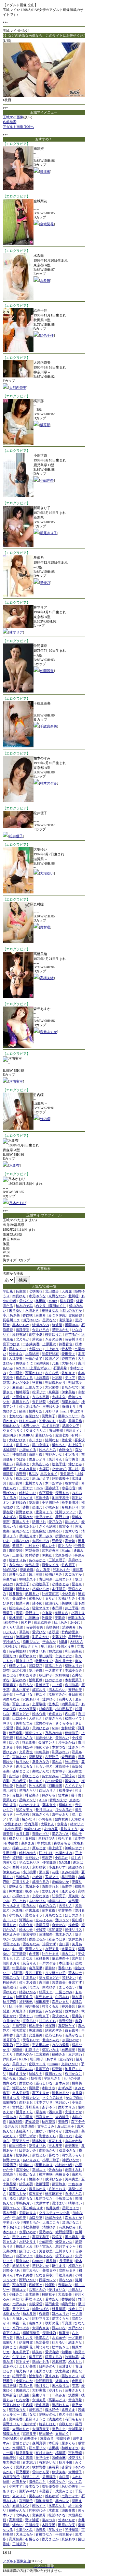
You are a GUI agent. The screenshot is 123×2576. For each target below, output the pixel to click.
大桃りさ (77, 1642)
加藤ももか (17, 2194)
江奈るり (29, 2021)
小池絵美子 (41, 1584)
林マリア (16, 632)
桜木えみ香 (11, 1934)
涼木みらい (57, 1690)
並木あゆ (72, 2011)
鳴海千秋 (68, 2304)
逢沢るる (68, 1891)
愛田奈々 (68, 1354)
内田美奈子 (70, 1704)
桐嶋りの (66, 1805)
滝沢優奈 (66, 1320)
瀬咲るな (19, 2088)
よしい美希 (28, 2366)
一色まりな (24, 1694)
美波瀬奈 (36, 2030)
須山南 (24, 2395)
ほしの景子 (73, 1915)
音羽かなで (70, 1387)
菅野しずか (28, 2136)
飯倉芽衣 (36, 2376)
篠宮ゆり (66, 1526)
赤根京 (17, 1795)
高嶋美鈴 (10, 2458)
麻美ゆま (23, 1464)
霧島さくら (41, 1814)
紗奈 (23, 1411)
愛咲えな (16, 1886)
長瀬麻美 (10, 1685)
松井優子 (16, 836)
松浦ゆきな (57, 2515)
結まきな (75, 2342)
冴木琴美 (55, 2146)
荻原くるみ (54, 2357)
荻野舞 (57, 2069)
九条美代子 (21, 2352)
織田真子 (10, 1469)
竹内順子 (68, 1565)
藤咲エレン (11, 2208)
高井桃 (73, 1469)
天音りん (66, 1906)
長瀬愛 (21, 1291)
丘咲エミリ (37, 2064)
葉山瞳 (77, 1920)
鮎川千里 (16, 2006)
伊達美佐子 (29, 2438)
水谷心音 (69, 1488)
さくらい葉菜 (13, 1627)
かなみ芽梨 (28, 1709)
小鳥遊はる (64, 2198)
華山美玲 (46, 1656)
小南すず (16, 2486)
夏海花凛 (72, 2131)
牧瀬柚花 (72, 2357)
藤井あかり (37, 2189)
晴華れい (75, 2203)
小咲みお (52, 1507)
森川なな (29, 2414)
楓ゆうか (32, 1891)
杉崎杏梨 (46, 1709)
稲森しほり (21, 1848)
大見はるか (24, 2534)
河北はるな (60, 2093)
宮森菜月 (39, 2515)
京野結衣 (39, 1867)
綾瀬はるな (76, 1618)
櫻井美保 (32, 2006)
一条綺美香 (31, 1344)
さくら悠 (52, 1373)
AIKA (43, 1800)
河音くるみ (50, 2006)
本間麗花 (55, 1930)
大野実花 (39, 2390)
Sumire (53, 2064)
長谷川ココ (44, 1810)
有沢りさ (61, 1613)
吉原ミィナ (74, 1430)
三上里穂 (23, 2045)
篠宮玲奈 (59, 2184)
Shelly (24, 2078)
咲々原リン (37, 2448)
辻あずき (26, 1498)
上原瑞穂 (39, 1704)
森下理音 (46, 1493)
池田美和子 (60, 1498)
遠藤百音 (47, 2438)
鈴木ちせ (26, 1930)
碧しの (76, 1858)
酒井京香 (55, 2112)
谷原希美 (29, 1742)
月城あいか (21, 2318)
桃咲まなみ (50, 1310)
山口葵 (64, 1944)
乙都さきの (37, 2290)
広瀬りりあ (21, 1882)
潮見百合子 (11, 2040)
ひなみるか (64, 1810)
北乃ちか (23, 1339)
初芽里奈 (65, 1910)
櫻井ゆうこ (54, 1334)
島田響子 (46, 2434)
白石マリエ (24, 2256)
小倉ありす (57, 1867)
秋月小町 (66, 2462)
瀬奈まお (28, 1843)
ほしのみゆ (28, 1421)
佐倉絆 (21, 1786)
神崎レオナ (73, 1848)
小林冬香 (68, 1594)
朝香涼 (36, 2078)
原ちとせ (39, 1848)
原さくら (68, 2443)
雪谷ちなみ (31, 1944)
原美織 (73, 1896)
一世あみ (10, 2117)
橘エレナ (49, 1546)
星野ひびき (47, 1838)
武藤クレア (71, 1426)
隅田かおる (41, 2362)
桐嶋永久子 (28, 1579)
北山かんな (51, 2040)
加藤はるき (11, 2434)
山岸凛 (21, 2035)
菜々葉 (44, 1872)
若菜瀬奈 (28, 2126)
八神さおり (57, 2189)
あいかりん (37, 1901)
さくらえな (73, 1786)
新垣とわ (39, 2155)
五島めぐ (62, 2434)
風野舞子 (49, 1416)
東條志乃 (23, 2390)
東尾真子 (19, 2011)
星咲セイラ (71, 2208)
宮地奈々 (10, 2174)
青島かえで (58, 1800)
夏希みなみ (41, 1762)
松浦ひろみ (54, 1574)
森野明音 (68, 1757)
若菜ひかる (44, 1435)
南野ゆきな (28, 1656)
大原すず (42, 2203)
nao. (64, 1411)
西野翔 (21, 1474)
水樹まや (49, 2088)
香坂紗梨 (68, 2299)
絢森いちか (33, 1829)
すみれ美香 (24, 2275)
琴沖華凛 (72, 2530)
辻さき (73, 1747)
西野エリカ (67, 2107)
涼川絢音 (10, 1790)
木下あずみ (54, 1483)
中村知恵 (44, 1843)
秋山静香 (72, 1762)
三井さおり (73, 2390)
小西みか (61, 1858)
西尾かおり (34, 1373)
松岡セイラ (73, 1718)
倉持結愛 (68, 1728)
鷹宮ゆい (23, 2170)
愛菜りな (10, 1800)
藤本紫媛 (49, 1910)
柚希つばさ (41, 2309)
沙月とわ (55, 2390)
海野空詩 (66, 2021)
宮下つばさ (11, 1344)
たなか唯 (23, 2400)
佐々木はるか (29, 1406)
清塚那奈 (16, 2122)
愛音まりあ (37, 2146)
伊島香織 (27, 1570)
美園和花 (26, 2347)
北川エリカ (34, 1483)
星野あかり (60, 1330)
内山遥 (70, 1714)
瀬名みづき (60, 1834)
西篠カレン (47, 2280)
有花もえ (55, 2141)
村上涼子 (75, 1445)
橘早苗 (60, 2453)
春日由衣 (75, 1694)
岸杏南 (41, 2112)
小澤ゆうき (21, 1896)
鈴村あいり (28, 1493)
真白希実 (19, 1781)
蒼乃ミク (59, 2429)
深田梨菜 (36, 1757)
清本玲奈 (39, 2141)
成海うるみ (41, 1882)
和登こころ (31, 2477)
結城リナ (36, 2074)
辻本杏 (80, 1838)
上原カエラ (34, 1387)
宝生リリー (41, 2395)
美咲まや (49, 2270)
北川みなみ (24, 1958)
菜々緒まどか (49, 1978)
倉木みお (62, 2083)
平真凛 (67, 2323)
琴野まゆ (62, 1517)
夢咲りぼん (34, 2299)
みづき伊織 (57, 1315)
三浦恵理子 (57, 1560)
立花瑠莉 (66, 2059)
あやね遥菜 (13, 1829)
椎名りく (16, 1838)
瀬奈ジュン (34, 1733)
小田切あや (24, 1747)
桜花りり (75, 2458)
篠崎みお (59, 2054)
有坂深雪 (36, 2304)
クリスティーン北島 (54, 2213)
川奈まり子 (24, 1661)
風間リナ (10, 2342)
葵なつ (54, 2155)
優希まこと (21, 1771)
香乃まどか (50, 2539)
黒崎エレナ (64, 1579)
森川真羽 (39, 2443)
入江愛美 (16, 1358)
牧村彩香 (39, 2467)
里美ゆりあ (51, 1406)
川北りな (42, 2347)
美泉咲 (67, 1603)
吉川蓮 (44, 1982)
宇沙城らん (11, 1642)
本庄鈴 (54, 2443)
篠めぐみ (42, 1747)
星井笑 (77, 2016)
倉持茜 (34, 1954)
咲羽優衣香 (50, 2486)
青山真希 (75, 2400)
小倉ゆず (59, 1469)
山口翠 (64, 2477)
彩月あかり (41, 1637)
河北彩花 (59, 2362)
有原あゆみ (67, 2227)
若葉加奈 (32, 2122)
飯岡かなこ (21, 1531)
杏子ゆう (49, 2107)
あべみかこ (37, 1560)
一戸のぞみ (47, 1963)
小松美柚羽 (31, 2227)
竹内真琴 (31, 1824)
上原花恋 (42, 1378)
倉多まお (55, 1714)
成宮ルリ (39, 1690)
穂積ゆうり (17, 2410)
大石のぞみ (41, 1541)
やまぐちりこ (36, 1430)
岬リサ (8, 1723)
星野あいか (41, 2266)
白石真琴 (72, 2030)
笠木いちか (67, 2520)
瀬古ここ (68, 1954)
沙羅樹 (50, 2285)
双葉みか (26, 1517)
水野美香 (52, 1949)
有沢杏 (47, 1858)
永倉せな (59, 1925)
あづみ (14, 1776)
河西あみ (26, 1920)
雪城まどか (21, 2443)
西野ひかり (28, 2280)
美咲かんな (41, 1771)
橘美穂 (37, 2352)
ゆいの (14, 1742)
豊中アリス (21, 2309)
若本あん (52, 2299)
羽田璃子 (37, 2059)
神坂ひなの (71, 2160)
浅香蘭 (73, 2395)
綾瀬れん (52, 1603)
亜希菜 (57, 1541)
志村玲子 (59, 1771)
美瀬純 (60, 1618)
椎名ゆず (52, 2496)
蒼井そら (23, 1445)
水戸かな (75, 2328)
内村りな (10, 1862)
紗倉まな (16, 1354)
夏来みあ (52, 2376)
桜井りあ (36, 1411)
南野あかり (47, 2150)
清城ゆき (49, 2227)
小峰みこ (16, 2294)
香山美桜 (23, 1728)
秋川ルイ (36, 1781)
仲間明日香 (44, 2381)
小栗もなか (24, 2381)
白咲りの (66, 2424)
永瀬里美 (68, 1949)
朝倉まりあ (17, 1560)
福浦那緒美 (31, 2333)
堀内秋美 (61, 1819)
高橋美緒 (47, 978)
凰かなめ (10, 2078)
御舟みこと (37, 2482)
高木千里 (10, 2213)
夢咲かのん (47, 2414)
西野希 (41, 2530)
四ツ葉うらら (72, 2155)
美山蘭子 (19, 1598)
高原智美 (16, 2539)
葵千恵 (76, 1795)
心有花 (47, 1613)
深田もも (62, 1493)
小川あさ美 (11, 1315)
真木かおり (18, 1203)
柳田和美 (42, 2002)
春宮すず (75, 1982)
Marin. (66, 1550)
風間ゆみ (72, 1325)
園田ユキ (19, 2290)
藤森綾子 (52, 1488)
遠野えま (68, 2410)
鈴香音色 (66, 1344)
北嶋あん (23, 2515)
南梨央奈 (32, 1550)
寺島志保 (32, 1565)
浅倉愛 (73, 1925)
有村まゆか (44, 2453)
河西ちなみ (11, 1699)
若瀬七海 (62, 1435)
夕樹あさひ (13, 1824)
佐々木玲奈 (28, 1982)
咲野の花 (52, 2323)
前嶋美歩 (75, 1421)
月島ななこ (54, 1915)
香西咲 (28, 1315)
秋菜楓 (37, 1382)
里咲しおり (50, 1891)
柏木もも (75, 2362)
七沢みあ (19, 2304)
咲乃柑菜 (23, 2472)
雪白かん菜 (41, 2472)
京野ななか (57, 1296)
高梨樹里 (16, 2520)
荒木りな (72, 1531)
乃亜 (55, 1363)
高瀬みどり (57, 2400)
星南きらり (28, 1790)
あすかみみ (50, 1776)
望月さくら (24, 2112)
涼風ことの (54, 1666)
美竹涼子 (23, 1584)
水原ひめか (28, 2232)
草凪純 (24, 1632)
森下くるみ (11, 2333)
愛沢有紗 (52, 2352)
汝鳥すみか (57, 1694)
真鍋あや (68, 2539)
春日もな (26, 1685)
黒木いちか (21, 1325)
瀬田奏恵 (68, 2510)
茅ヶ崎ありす (33, 2208)
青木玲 (67, 1349)
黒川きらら (21, 1402)
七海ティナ (70, 2496)
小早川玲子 (51, 2160)
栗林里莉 (16, 1618)
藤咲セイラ (34, 1915)
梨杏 (6, 1670)
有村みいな (47, 2462)
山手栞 (8, 1694)
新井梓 (50, 1968)
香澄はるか (37, 1939)
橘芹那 (45, 425)
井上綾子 (55, 1848)
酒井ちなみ (17, 1574)
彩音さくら (47, 2136)
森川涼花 (72, 1685)
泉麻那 (54, 1392)
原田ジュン (31, 1642)
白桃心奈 (26, 1925)
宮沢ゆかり (60, 2016)
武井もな (26, 2198)
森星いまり (60, 2002)
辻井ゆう (49, 1699)
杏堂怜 (67, 2467)
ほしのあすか (72, 1310)
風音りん (29, 1963)
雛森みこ (72, 1781)
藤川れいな (54, 2074)
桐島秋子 (49, 2294)
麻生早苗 (10, 1579)
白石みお (62, 1997)
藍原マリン (34, 1949)
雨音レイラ (50, 1565)
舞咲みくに (24, 1363)
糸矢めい (16, 1565)
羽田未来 (55, 1786)
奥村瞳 (45, 927)
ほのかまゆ (54, 1680)
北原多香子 (63, 1555)
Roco (39, 1488)
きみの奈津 (70, 1872)
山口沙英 (36, 2218)
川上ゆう (52, 1349)
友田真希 (16, 1483)
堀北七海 (19, 1670)
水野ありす (28, 2242)
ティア (70, 1378)
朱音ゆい (16, 1310)
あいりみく (31, 2160)
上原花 (17, 1555)
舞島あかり (44, 1997)
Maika (53, 1301)
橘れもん (59, 1445)
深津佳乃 (49, 2333)
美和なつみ (24, 1723)
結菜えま (46, 1992)
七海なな (16, 1416)
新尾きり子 (49, 533)
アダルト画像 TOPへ (18, 127)
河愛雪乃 (10, 2165)
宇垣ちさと (52, 2078)
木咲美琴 (49, 2525)
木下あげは (11, 2227)
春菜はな (32, 1416)
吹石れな (29, 1906)
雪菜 (19, 1613)
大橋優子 (75, 2472)
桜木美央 (36, 2026)
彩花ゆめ (19, 1680)
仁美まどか (64, 1656)
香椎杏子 (42, 1685)
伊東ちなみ (11, 1872)
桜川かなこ (73, 2074)
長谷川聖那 (17, 1651)
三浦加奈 (46, 1934)
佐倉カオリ (37, 1459)
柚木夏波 (29, 2314)
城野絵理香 (64, 2232)
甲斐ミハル (11, 2222)
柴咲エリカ (73, 1666)
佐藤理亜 (42, 2184)
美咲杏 (63, 2122)
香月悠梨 (39, 1402)
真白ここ (10, 2347)
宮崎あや (19, 1757)
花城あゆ (32, 1886)
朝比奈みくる (19, 1608)
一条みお (59, 2395)
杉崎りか (55, 2131)
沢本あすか (61, 1570)
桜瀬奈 (44, 2314)
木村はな (11, 1646)
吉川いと (10, 1920)
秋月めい (62, 2102)
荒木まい (26, 2016)
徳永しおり (24, 2338)
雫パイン (26, 1301)
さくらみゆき (53, 2098)
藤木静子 (52, 2410)
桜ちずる (65, 1838)
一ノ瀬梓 (75, 2338)
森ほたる (26, 2386)
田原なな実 (67, 2525)
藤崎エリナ (21, 1522)
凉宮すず (49, 1944)
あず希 (52, 2059)
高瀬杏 (67, 1886)
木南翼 (54, 2510)
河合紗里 (46, 2251)
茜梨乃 (8, 2045)
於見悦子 (42, 2458)
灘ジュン (62, 1920)
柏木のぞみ (49, 783)
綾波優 (57, 1325)
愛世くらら (60, 2318)
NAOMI (64, 1862)
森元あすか (49, 1032)
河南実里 (16, 1081)
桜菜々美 (23, 1603)
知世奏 (67, 2352)
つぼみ (21, 1459)
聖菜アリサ (21, 2141)
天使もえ (36, 1718)
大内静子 (62, 2117)
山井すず (29, 2424)
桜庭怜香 (63, 2438)
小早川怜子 (50, 1502)
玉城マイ (52, 1877)
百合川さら (21, 1704)
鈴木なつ (32, 2486)
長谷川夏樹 (34, 1973)
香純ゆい (32, 1858)
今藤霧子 (46, 2491)
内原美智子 (11, 2477)
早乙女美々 (24, 1810)
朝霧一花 (19, 2323)
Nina (55, 1728)
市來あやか (24, 2054)
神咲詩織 (19, 1454)
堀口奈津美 (41, 1445)
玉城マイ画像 (13, 117)
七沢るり (72, 1454)
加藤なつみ (21, 1541)
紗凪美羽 (26, 2184)
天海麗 (67, 1291)
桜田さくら (29, 1646)
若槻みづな (11, 1978)
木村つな (59, 1747)
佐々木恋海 (37, 1786)
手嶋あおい (24, 2203)
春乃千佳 (66, 2414)
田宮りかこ (44, 2117)
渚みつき (49, 2520)
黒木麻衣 (72, 2237)
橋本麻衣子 (54, 2194)
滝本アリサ (44, 2102)
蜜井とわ (19, 1901)
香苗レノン (17, 2189)
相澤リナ (39, 1392)
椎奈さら (75, 2266)
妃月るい (59, 2342)
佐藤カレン (31, 2098)
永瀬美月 (39, 2400)
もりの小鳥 (72, 2078)
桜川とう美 (66, 1646)
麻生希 (41, 1315)
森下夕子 (78, 2122)
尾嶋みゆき (54, 2218)
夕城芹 (41, 1930)
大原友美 (65, 2294)
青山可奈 (46, 1579)
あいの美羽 (70, 2486)
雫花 (75, 2386)
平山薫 (8, 1291)
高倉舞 (70, 1541)
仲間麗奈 (47, 671)
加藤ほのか (71, 2040)
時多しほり (47, 2424)
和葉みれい (60, 1752)
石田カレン (21, 2506)
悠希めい (55, 1531)
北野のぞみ (44, 1723)
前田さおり (11, 1963)
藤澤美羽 (23, 1330)
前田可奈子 (17, 2146)
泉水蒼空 (42, 2342)
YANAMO (10, 2438)
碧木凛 (77, 1997)
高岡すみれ (73, 2170)
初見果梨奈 (24, 2453)
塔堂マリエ (41, 1608)
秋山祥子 (46, 1675)
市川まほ (36, 1440)
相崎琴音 (23, 1392)
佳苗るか (72, 1334)
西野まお (26, 2102)
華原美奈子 (60, 1958)
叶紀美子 (32, 1795)
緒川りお (39, 1522)
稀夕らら (49, 1795)
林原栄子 (62, 1766)
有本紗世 (11, 1843)
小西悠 (54, 1402)
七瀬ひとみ (24, 2530)
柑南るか (19, 2482)
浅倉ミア (75, 2309)
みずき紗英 (51, 1426)
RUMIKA (26, 1435)
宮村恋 (17, 2107)
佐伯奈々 (68, 1373)
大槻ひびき (17, 1440)
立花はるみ (44, 1920)
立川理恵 (16, 1373)
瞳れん (57, 1762)
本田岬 (57, 1608)
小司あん (16, 1915)
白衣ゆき (49, 1987)
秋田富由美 (24, 1997)
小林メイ (19, 2179)
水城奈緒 (10, 1450)
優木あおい (28, 1526)
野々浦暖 (32, 2520)
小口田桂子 (64, 1709)
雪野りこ (32, 1613)
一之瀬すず (54, 1670)
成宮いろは (50, 2050)
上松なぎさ (41, 1896)
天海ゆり (78, 1819)
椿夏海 (64, 2333)
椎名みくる (24, 1378)
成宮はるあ (11, 1944)
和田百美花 (73, 1651)
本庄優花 (66, 1963)
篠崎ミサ (69, 1406)
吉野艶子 (52, 1757)
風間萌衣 (10, 2102)
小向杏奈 (45, 1819)
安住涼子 (67, 1474)
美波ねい (62, 1738)
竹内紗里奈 (70, 1632)
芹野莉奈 (32, 2107)
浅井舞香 (16, 1594)
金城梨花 (47, 224)
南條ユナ (36, 2323)
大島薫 (73, 1901)
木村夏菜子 (73, 1680)
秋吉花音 (49, 2122)
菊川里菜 (36, 1574)
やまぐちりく (13, 1430)
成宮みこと (64, 2491)
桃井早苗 (59, 2309)
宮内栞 (77, 1958)
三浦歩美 (32, 2525)
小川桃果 (29, 1872)
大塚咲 (44, 1469)
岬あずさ (39, 2506)
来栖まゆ (62, 2174)
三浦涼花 (68, 1776)
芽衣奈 (37, 1339)
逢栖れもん (60, 2405)
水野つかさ (31, 1426)
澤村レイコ (17, 1349)
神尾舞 (50, 2026)
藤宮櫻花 (29, 1934)
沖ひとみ (75, 1464)
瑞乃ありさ (24, 2371)
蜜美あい (36, 1598)
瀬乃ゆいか (31, 1320)
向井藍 (17, 1949)
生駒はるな (44, 2256)
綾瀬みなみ (41, 1325)
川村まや (32, 1546)
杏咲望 (54, 1632)
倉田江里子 (66, 2126)
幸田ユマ (39, 2170)
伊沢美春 (59, 2472)
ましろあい (67, 1987)
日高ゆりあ (44, 1738)
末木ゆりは (60, 2386)
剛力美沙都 (11, 2462)
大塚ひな (36, 1349)
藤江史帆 (10, 2386)
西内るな (10, 2083)
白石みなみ (47, 1906)
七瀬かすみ (64, 1853)
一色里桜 (23, 1814)
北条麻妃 (39, 1531)
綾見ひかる (44, 1517)
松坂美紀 (23, 2155)
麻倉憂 (17, 1387)
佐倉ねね (55, 2170)
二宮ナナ (26, 1488)
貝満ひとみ (41, 1728)
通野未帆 (26, 2002)
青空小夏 (36, 1334)
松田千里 (19, 2376)
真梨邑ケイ (67, 2026)
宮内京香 (16, 2419)
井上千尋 (72, 1608)
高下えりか (41, 2093)
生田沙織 (10, 1853)
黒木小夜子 (21, 1690)
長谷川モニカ (29, 1987)
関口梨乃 (36, 1666)
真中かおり (60, 1814)
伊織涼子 (72, 1733)
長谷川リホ (73, 1339)
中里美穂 (19, 1968)
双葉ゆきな (67, 2150)
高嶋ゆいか (60, 1882)
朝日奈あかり (55, 1382)
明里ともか (31, 2222)
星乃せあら (54, 2035)
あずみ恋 (65, 2088)
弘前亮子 (59, 1896)
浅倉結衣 (55, 2419)
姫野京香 (68, 1358)
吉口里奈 (26, 2117)
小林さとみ (60, 1584)
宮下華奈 (19, 1954)
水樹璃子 (19, 2448)
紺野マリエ (41, 2318)
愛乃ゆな (46, 2232)
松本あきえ (60, 2347)
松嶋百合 (10, 2395)
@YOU (8, 1637)
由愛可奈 (36, 1454)
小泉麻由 (32, 1618)
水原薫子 (59, 2338)
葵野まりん (11, 2424)
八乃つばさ (21, 2328)
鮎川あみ (60, 1622)
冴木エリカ (60, 2314)
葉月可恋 (36, 2357)
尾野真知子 (60, 1478)
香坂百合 (42, 2069)
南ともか (65, 1546)
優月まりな (57, 2290)
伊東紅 (47, 1555)
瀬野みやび (28, 2491)
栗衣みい (36, 2496)
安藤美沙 (59, 1637)
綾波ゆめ (75, 1867)
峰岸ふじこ (57, 1901)
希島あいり (70, 1507)
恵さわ (74, 1800)
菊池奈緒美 (44, 2501)
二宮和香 (42, 2054)
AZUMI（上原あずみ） (33, 1368)
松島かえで (34, 1358)
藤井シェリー (68, 1416)
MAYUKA (10, 1570)
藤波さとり (70, 2376)
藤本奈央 (49, 1805)
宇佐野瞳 (75, 2453)
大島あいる (41, 1464)
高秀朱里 (72, 2146)
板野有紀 (19, 1334)
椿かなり (29, 1819)
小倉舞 (37, 1877)
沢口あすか (73, 1574)
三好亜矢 (42, 1958)
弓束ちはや (11, 2405)
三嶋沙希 (42, 1498)
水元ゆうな (37, 1296)
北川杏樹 (23, 1507)
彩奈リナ (32, 2050)
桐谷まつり (11, 2098)
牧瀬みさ (42, 2338)
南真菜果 (36, 1968)
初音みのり (47, 1421)
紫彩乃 (17, 1546)
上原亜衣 (49, 1344)
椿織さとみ (24, 2246)
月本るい (29, 1978)
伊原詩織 (23, 1637)
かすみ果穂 (28, 1469)
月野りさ (52, 1411)
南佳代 (17, 2299)
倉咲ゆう (66, 1450)
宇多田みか (41, 2045)
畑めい (17, 2525)
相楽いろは (41, 1589)
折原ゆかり (64, 1536)
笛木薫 (63, 1795)
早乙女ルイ (49, 1474)
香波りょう (69, 1829)
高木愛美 (32, 2294)
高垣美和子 (41, 2237)
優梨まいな (64, 2242)
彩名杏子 (11, 1622)
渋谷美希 (69, 1627)
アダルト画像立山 (16, 2561)
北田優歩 (52, 1291)
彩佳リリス (73, 1930)
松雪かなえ (28, 2174)
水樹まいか (11, 2314)
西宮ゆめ (26, 2083)
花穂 (55, 1872)
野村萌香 (32, 1555)
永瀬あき (32, 1310)
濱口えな (66, 2136)
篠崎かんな (17, 2510)
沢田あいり (31, 1699)
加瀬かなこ (71, 2222)
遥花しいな (44, 2083)
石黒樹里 (68, 2050)
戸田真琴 (10, 2059)
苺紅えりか (17, 2074)
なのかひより (29, 1805)
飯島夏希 (36, 1680)
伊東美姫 (68, 1392)
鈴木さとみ (47, 1450)
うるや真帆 (41, 1397)
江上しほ (46, 1853)
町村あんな (24, 1738)
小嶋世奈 (47, 480)
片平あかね (67, 1742)
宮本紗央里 (50, 1550)
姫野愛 (17, 1858)
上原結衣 (32, 1354)
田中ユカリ (21, 2237)
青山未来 (10, 1805)
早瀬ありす (28, 1536)
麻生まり (59, 2266)
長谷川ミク (11, 1320)
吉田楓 (54, 2448)
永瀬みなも (57, 2506)
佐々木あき (11, 1906)
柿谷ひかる (28, 1992)
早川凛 (14, 1819)
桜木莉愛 (67, 1301)
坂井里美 (75, 1939)
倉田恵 (77, 2381)
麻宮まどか (21, 1714)
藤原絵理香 (42, 1622)
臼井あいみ (28, 2150)
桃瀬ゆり (36, 2179)
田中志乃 (36, 2410)
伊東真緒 (32, 1910)
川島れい (23, 1589)
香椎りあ (65, 1968)
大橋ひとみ (67, 1598)
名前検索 (10, 122)
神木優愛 (16, 1891)
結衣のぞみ (54, 2030)
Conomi (38, 2261)
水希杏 (14, 1165)
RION (23, 2059)
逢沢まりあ (44, 2371)
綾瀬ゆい (26, 2165)
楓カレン (62, 2501)
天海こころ (51, 2222)
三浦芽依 (19, 2544)
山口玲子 (19, 1718)
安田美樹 (56, 1430)
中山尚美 (19, 2218)
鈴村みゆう (28, 1853)
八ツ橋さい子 (55, 1973)
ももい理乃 (44, 1766)
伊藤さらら (54, 1718)
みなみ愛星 (60, 2045)
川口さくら (47, 2021)
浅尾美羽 (42, 1925)
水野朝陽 (62, 1675)
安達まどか (73, 2112)
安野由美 (75, 1690)
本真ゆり (19, 1296)
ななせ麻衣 (44, 2275)
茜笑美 (57, 2237)
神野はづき (11, 2160)
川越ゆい (39, 2131)
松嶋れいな (11, 1426)
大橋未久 (59, 1397)
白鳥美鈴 (42, 1752)
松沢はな (23, 1478)
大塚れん (47, 1824)
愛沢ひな (39, 1632)
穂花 (62, 1421)
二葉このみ (64, 1992)
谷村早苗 (72, 1483)
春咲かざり (41, 1834)
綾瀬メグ (52, 1358)
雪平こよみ (46, 2126)
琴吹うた (55, 2530)
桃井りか (10, 1925)
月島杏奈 (19, 2026)
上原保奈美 (21, 1397)
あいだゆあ (21, 1382)
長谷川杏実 (35, 1627)
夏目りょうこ (36, 2419)
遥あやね (10, 2366)
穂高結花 (10, 1987)
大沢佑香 (52, 1387)
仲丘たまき (50, 1954)
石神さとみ (73, 2194)
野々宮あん (44, 2246)
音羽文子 (23, 2362)
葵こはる (10, 1675)
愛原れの (23, 2467)
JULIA (33, 1474)
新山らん (72, 1522)
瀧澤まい (59, 2203)
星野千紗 (75, 1637)
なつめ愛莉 (54, 1781)
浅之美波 (62, 2371)
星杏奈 (77, 1584)
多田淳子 (49, 2477)
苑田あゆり (44, 2165)
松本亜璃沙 (70, 1502)
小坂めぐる (28, 1450)
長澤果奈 (66, 2261)
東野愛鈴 (16, 1550)
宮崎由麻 (59, 2458)
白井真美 (43, 1570)
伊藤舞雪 (26, 2342)
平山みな (49, 1642)
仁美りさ (19, 2357)
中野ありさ (28, 1675)
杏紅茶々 (23, 2131)
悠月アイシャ (66, 2246)
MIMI (63, 1642)
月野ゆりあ (11, 2270)
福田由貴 (52, 2304)
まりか (50, 1598)
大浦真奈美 (41, 2429)
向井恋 (77, 2093)
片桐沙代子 (37, 2510)
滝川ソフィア (66, 1512)
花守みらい (31, 2270)
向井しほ (23, 1834)
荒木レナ (75, 1973)
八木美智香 (21, 2093)
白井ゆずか (11, 2021)
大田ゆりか (21, 2429)
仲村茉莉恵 (50, 1594)
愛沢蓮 (34, 1502)
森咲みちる (62, 1843)
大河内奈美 (18, 388)
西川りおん (21, 1867)
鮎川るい (32, 1594)
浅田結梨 (19, 1939)
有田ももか (73, 2419)
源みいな (59, 2328)
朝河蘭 (8, 1589)
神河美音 (68, 2006)
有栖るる (32, 2539)
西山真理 (19, 2285)
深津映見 (42, 1363)
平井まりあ (37, 1651)
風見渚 (51, 2261)
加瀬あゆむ (70, 1402)
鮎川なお (52, 1440)
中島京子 (42, 2016)
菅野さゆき (24, 1512)
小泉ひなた (57, 2482)
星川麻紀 (47, 1646)
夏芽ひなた (44, 2198)
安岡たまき (67, 2270)
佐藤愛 (47, 1618)
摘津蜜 (45, 172)
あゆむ (75, 1622)
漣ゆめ (37, 1603)
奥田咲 (41, 1301)
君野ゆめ (19, 1502)
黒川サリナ (64, 2251)
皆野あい (69, 1978)
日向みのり (47, 2366)
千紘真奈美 (49, 726)
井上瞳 (57, 1685)
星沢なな (49, 1320)
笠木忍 (54, 1704)
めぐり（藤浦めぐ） (51, 1306)
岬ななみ (66, 2280)
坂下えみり (64, 2256)
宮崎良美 (29, 2434)
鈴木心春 (39, 1714)
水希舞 (45, 281)
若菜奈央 (59, 1982)
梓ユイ (41, 1694)
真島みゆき (54, 1733)
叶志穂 (57, 1378)
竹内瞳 (45, 1119)
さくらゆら (64, 1723)
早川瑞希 (68, 1877)
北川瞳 (73, 1296)
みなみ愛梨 (54, 2011)
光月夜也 (26, 1752)
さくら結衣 (47, 1526)
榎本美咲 (46, 2174)
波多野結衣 (50, 1354)
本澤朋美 (59, 1589)
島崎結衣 (23, 1877)
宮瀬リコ (10, 1656)
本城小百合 (73, 1670)
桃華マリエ (17, 1666)
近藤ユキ (62, 2381)
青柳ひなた (44, 2534)
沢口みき (46, 1536)
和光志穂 (55, 1651)
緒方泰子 (36, 2194)
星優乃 (45, 583)
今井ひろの (41, 1330)
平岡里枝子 (64, 2534)
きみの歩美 (54, 1339)
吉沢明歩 (10, 1435)
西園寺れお (50, 1886)
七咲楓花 (36, 1291)
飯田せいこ (28, 2251)
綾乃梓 (26, 1622)
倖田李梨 (16, 1733)
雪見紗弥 (75, 1315)
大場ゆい (47, 873)
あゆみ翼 (51, 1829)
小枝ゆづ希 (64, 2165)
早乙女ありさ (29, 1862)
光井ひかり (70, 2064)
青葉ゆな (65, 2285)
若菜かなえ (73, 2035)
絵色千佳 (47, 335)
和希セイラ (70, 2448)
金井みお (11, 2126)
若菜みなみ (24, 2069)
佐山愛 (67, 1440)
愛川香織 (36, 1670)
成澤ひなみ (54, 2179)
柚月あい (23, 1762)
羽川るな (10, 2198)
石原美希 (60, 1368)
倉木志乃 (29, 2462)
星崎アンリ (28, 1800)
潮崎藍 (17, 2050)
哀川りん (55, 1459)
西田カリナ (47, 1790)
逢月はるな (24, 1766)
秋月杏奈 (10, 2002)
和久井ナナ (64, 1661)
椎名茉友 (19, 2030)
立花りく (19, 2496)
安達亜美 (36, 2035)
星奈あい (23, 2261)
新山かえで (41, 1478)
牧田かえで (44, 1661)
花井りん (66, 1699)
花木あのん (64, 1934)
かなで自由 (74, 2098)
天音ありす (31, 2040)
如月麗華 (26, 2458)
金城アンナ (47, 1742)
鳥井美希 (53, 2208)
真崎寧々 (36, 2285)
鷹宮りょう (44, 1512)
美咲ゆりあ (28, 2213)
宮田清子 (26, 2501)
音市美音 (72, 1459)
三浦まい (66, 2366)
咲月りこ (42, 2386)
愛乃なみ (55, 1522)
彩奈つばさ (57, 1939)
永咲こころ (30, 1776)
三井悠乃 (75, 2054)
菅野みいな (54, 1454)
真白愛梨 (36, 2011)
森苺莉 (54, 2467)
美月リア (19, 2064)
